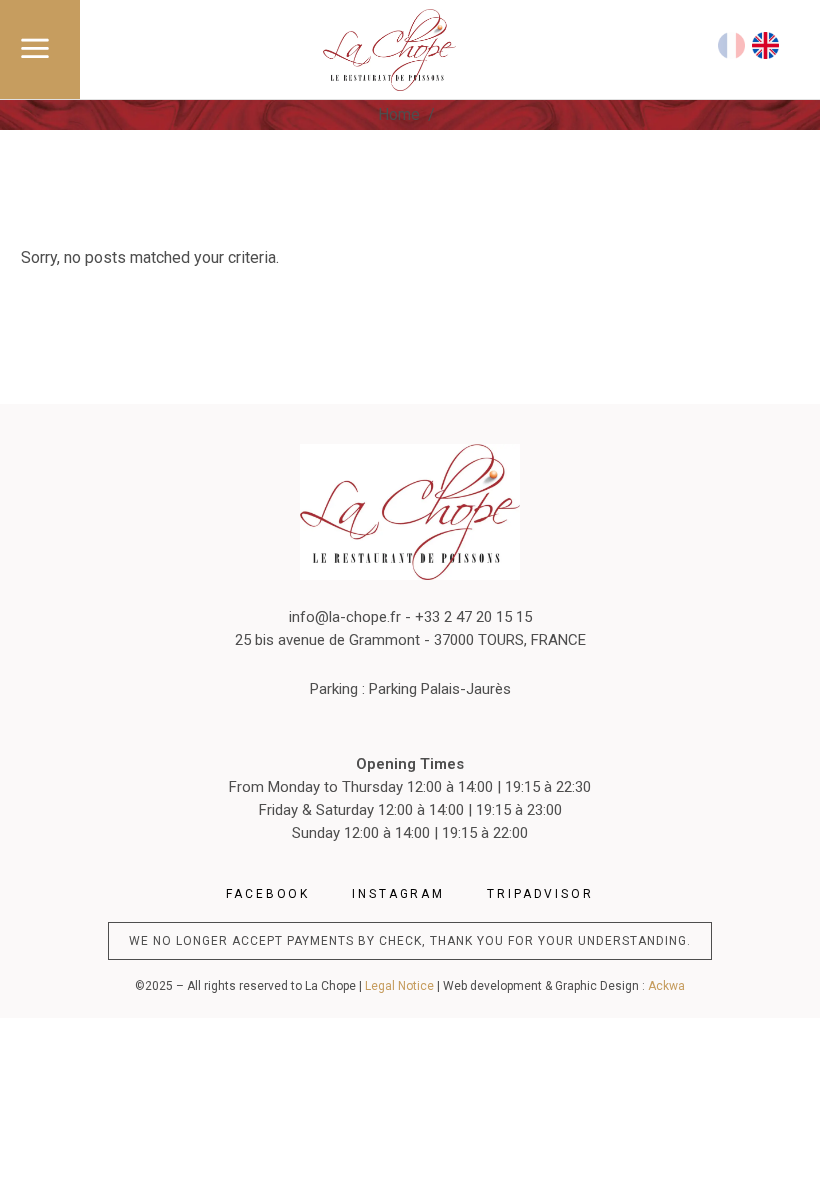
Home (399, 114)
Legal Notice (399, 986)
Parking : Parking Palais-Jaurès (410, 689)
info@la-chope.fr (345, 617)
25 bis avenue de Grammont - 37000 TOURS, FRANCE (410, 640)
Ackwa (666, 986)
